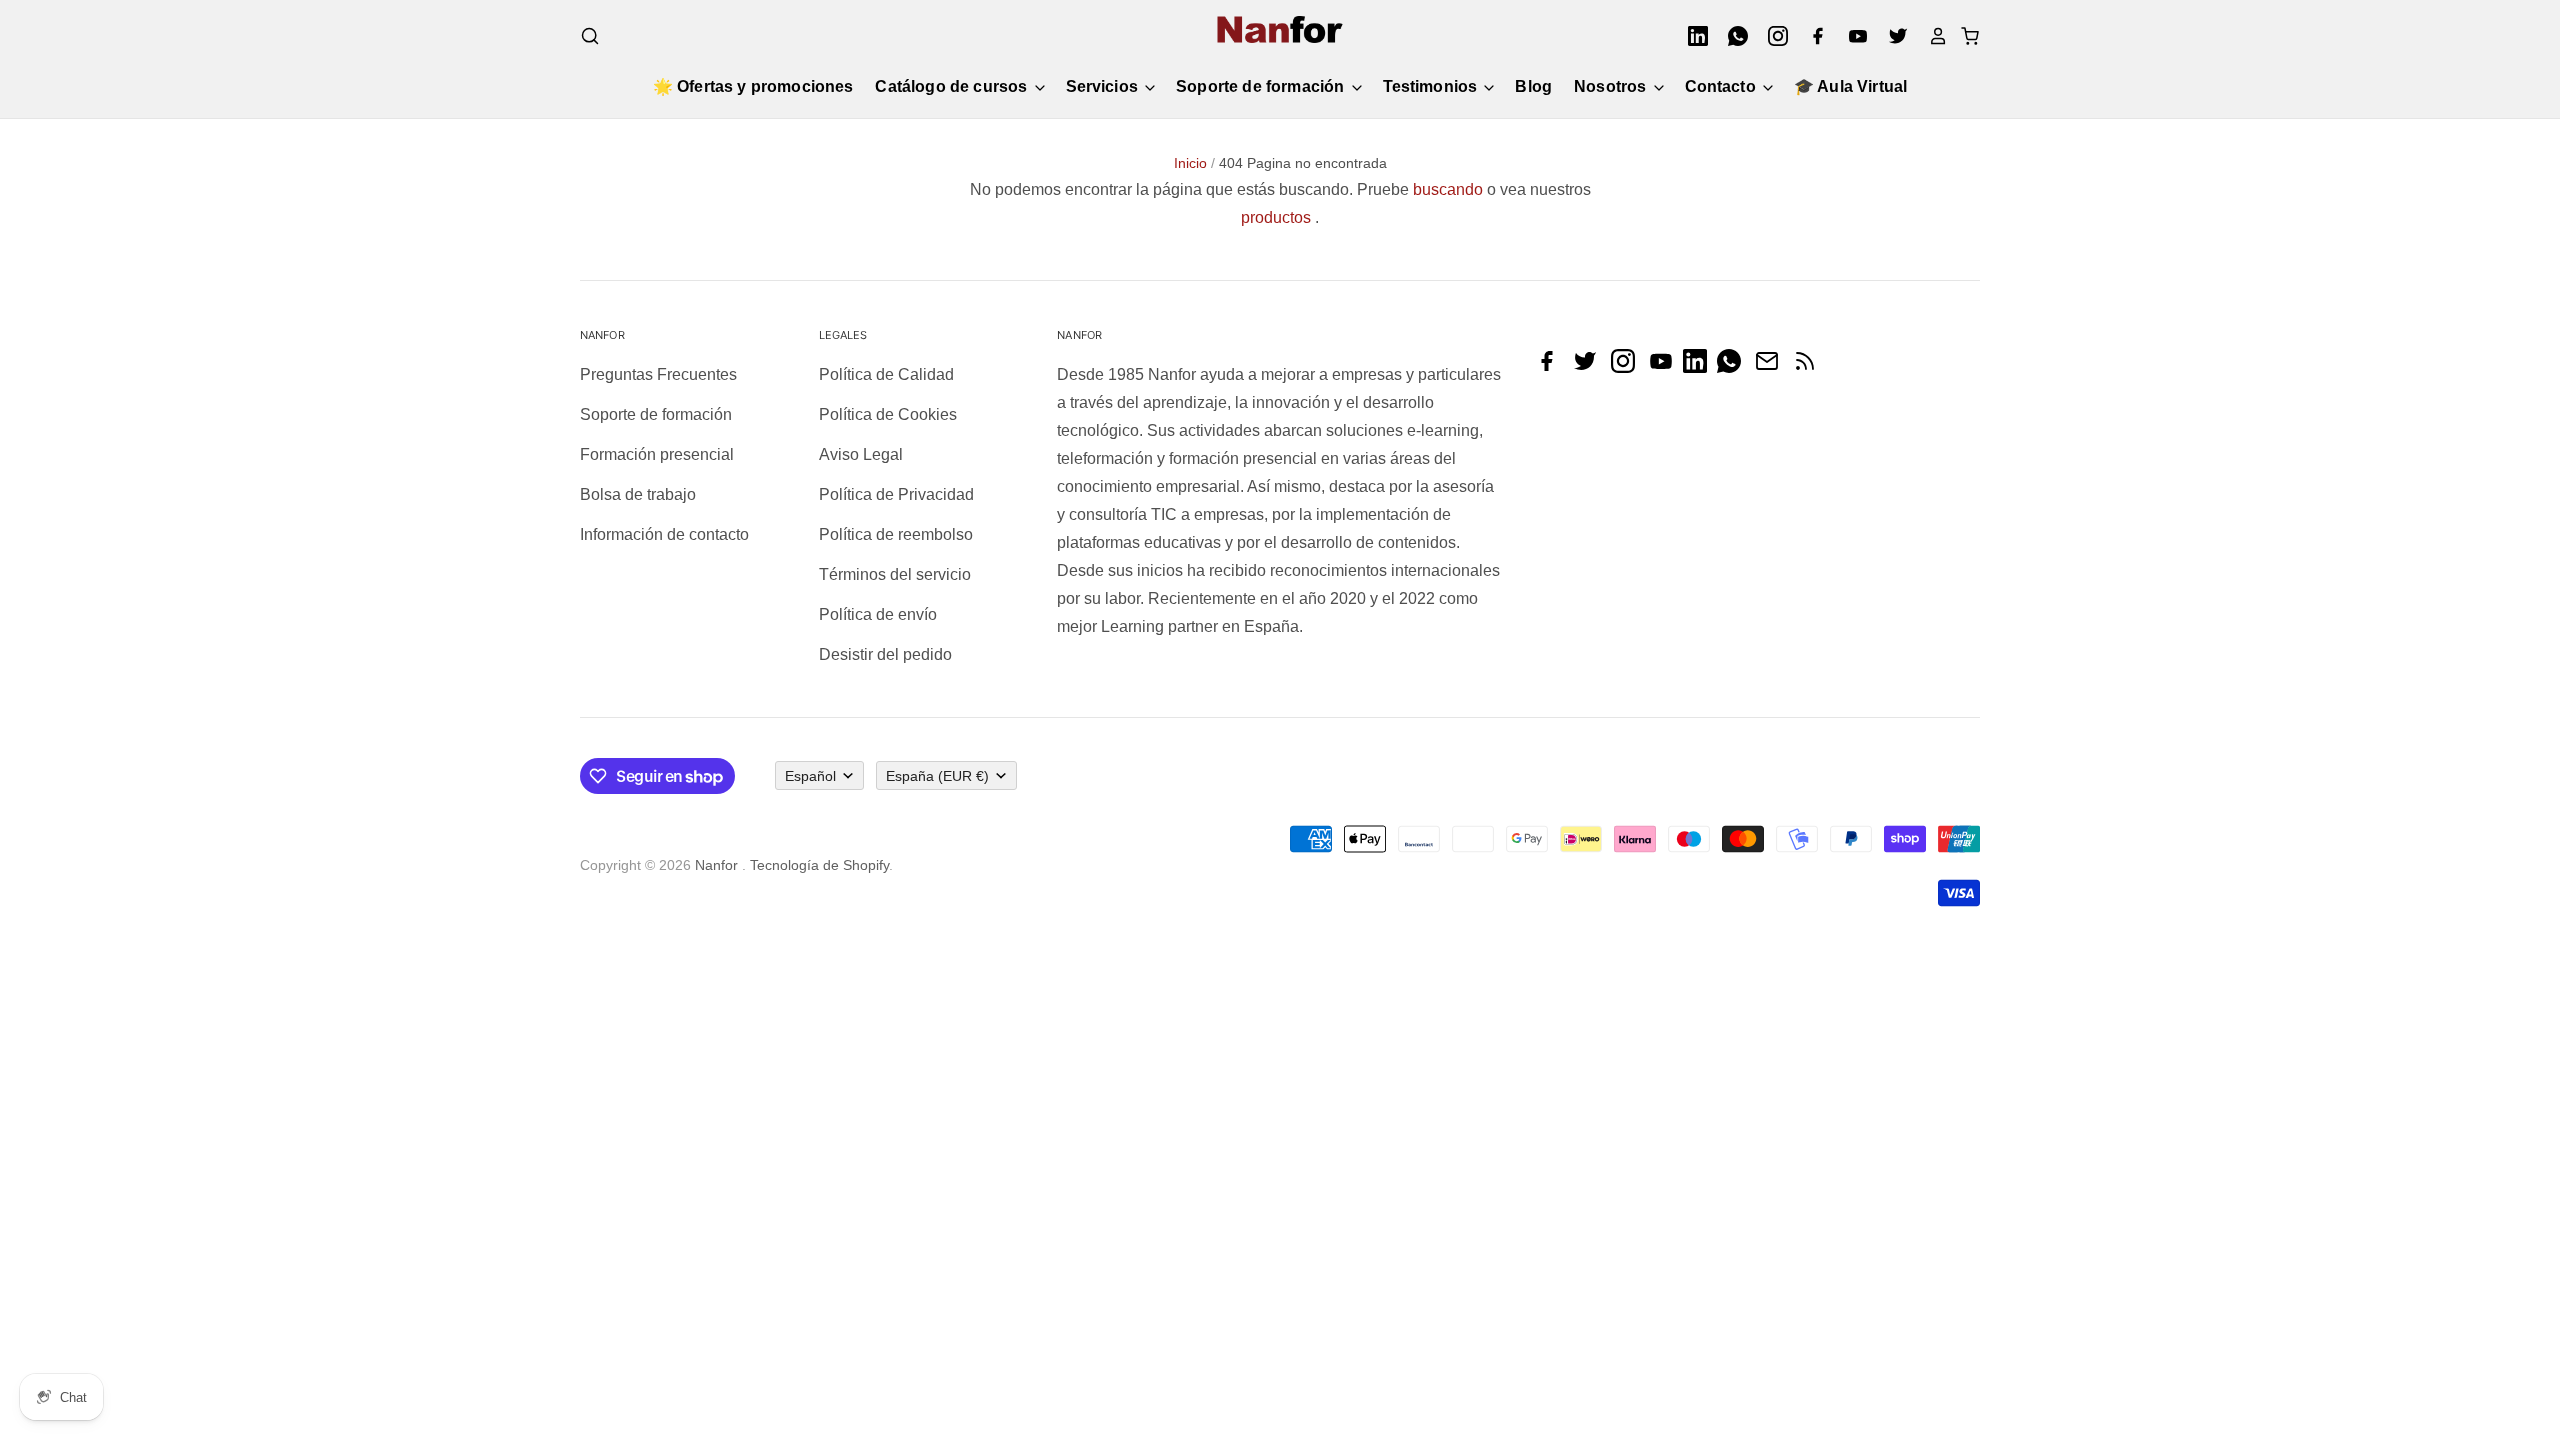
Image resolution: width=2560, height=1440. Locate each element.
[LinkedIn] (1692, 36)
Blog (1533, 86)
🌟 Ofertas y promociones (753, 86)
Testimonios (1432, 86)
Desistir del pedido (885, 654)
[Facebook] (1812, 36)
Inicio (1190, 163)
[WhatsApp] (1732, 36)
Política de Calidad (886, 374)
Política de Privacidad (896, 494)
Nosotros (1612, 86)
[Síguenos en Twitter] (1590, 367)
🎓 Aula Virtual (1850, 86)
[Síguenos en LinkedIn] (1700, 367)
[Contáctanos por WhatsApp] (1734, 367)
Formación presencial (657, 454)
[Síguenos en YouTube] (1666, 367)
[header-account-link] (1932, 36)
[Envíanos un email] (1772, 367)
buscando (1448, 189)
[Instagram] (1772, 36)
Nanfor (716, 865)
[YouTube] (1852, 36)
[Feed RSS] (1810, 367)
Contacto (1722, 86)
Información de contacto (664, 534)
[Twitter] (1892, 36)
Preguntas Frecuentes (658, 374)
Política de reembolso (896, 534)
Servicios (1104, 86)
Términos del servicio (895, 574)
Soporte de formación (1262, 86)
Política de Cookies (888, 414)
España (937, 776)
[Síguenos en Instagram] (1628, 367)
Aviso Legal (861, 454)
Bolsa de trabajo (638, 494)
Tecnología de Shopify (819, 865)
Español (810, 776)
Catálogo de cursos (953, 86)
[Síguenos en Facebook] (1552, 367)
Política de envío (878, 614)
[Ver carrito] (1964, 36)
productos (1276, 217)
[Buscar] (590, 36)
